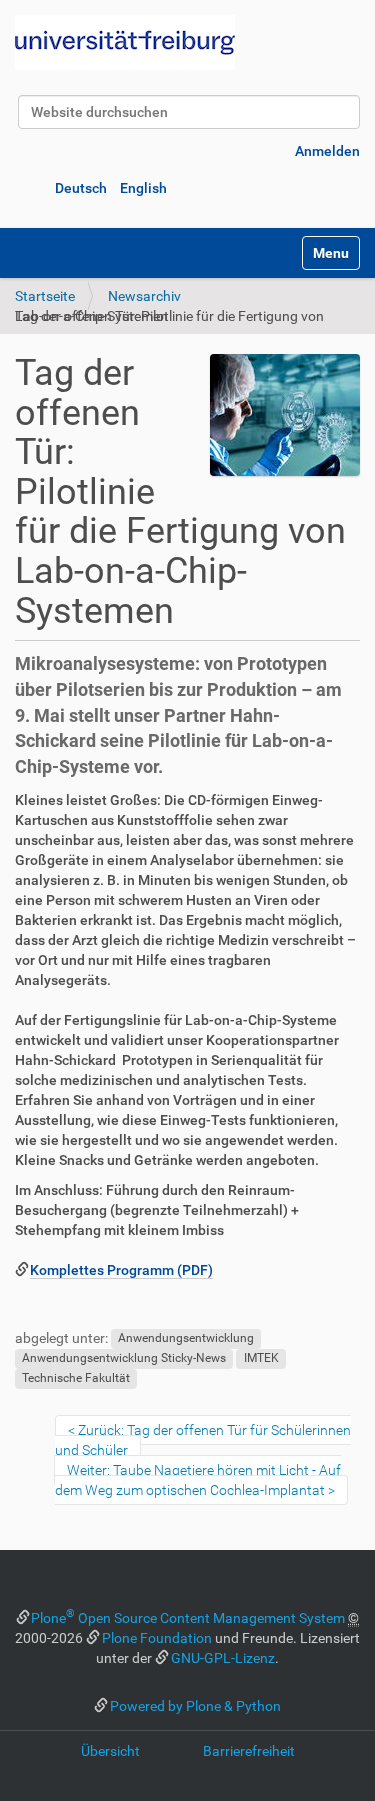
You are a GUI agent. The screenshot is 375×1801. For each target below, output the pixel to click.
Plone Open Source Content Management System (188, 1618)
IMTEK (261, 1359)
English (143, 188)
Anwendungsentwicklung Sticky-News (124, 1359)
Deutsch (81, 188)
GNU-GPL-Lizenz (223, 1658)
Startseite (45, 296)
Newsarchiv (144, 296)
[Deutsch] (125, 42)
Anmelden (327, 151)
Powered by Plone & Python (195, 1706)
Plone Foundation (157, 1638)
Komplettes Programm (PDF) (121, 1270)
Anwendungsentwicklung (186, 1339)
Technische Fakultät (76, 1379)
